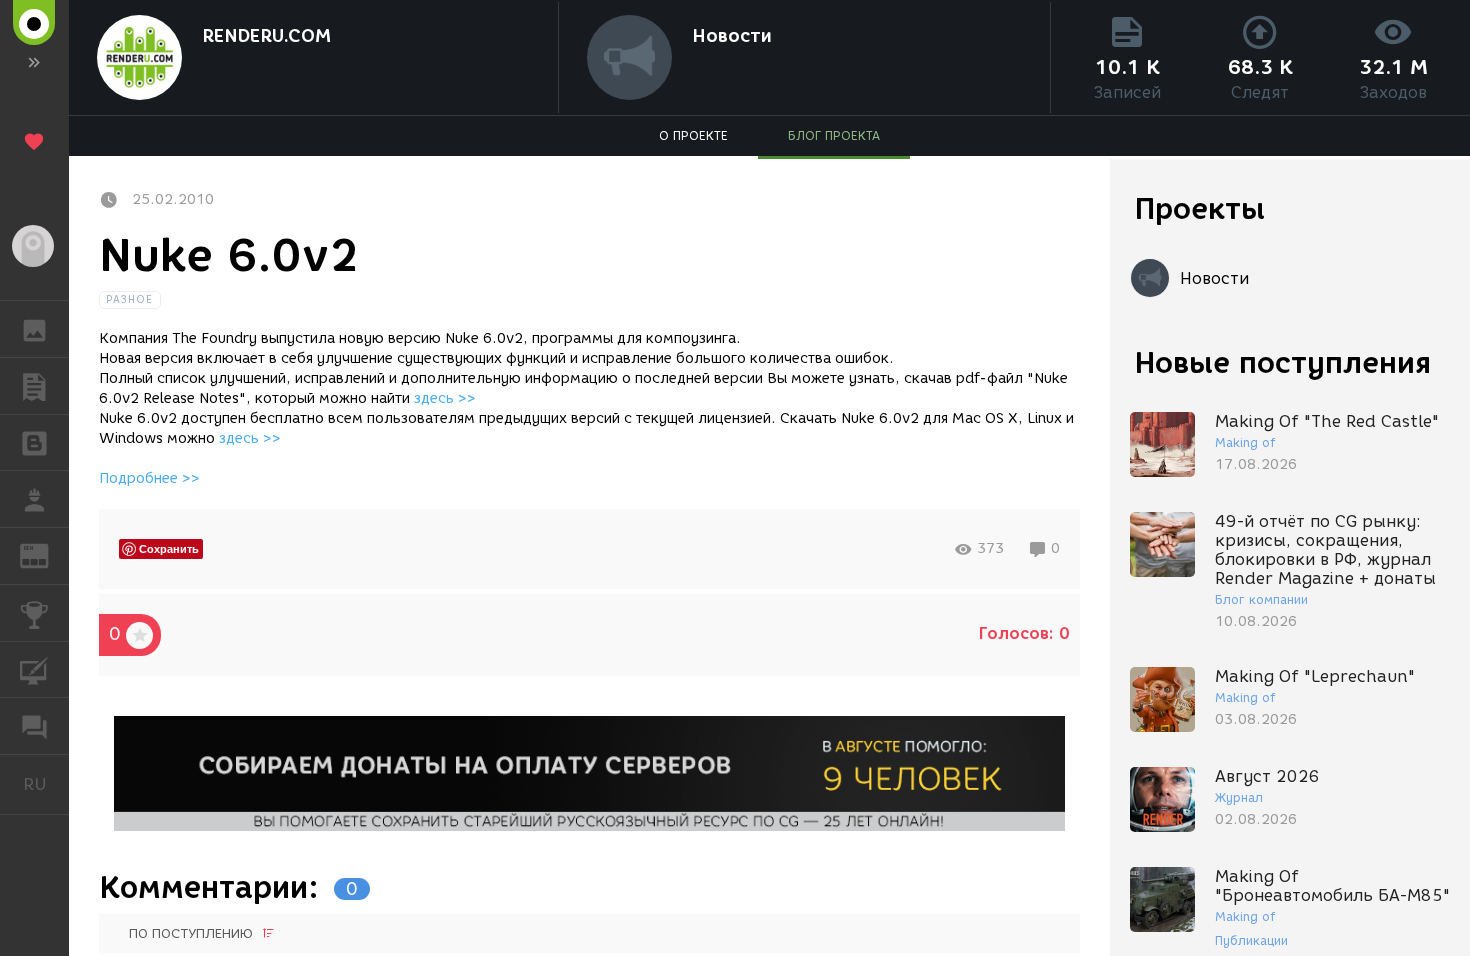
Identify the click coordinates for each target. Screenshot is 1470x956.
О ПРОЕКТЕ (693, 135)
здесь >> (445, 398)
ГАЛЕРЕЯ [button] (34, 329)
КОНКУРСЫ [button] (34, 613)
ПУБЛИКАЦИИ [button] (34, 386)
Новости (732, 36)
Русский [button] (46, 784)
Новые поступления (1283, 362)
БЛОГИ (34, 443)
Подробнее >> (149, 478)
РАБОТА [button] (34, 499)
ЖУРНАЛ (46, 554)
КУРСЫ (34, 670)
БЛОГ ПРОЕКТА (834, 135)
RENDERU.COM (266, 36)
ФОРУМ (34, 726)
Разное (130, 299)
